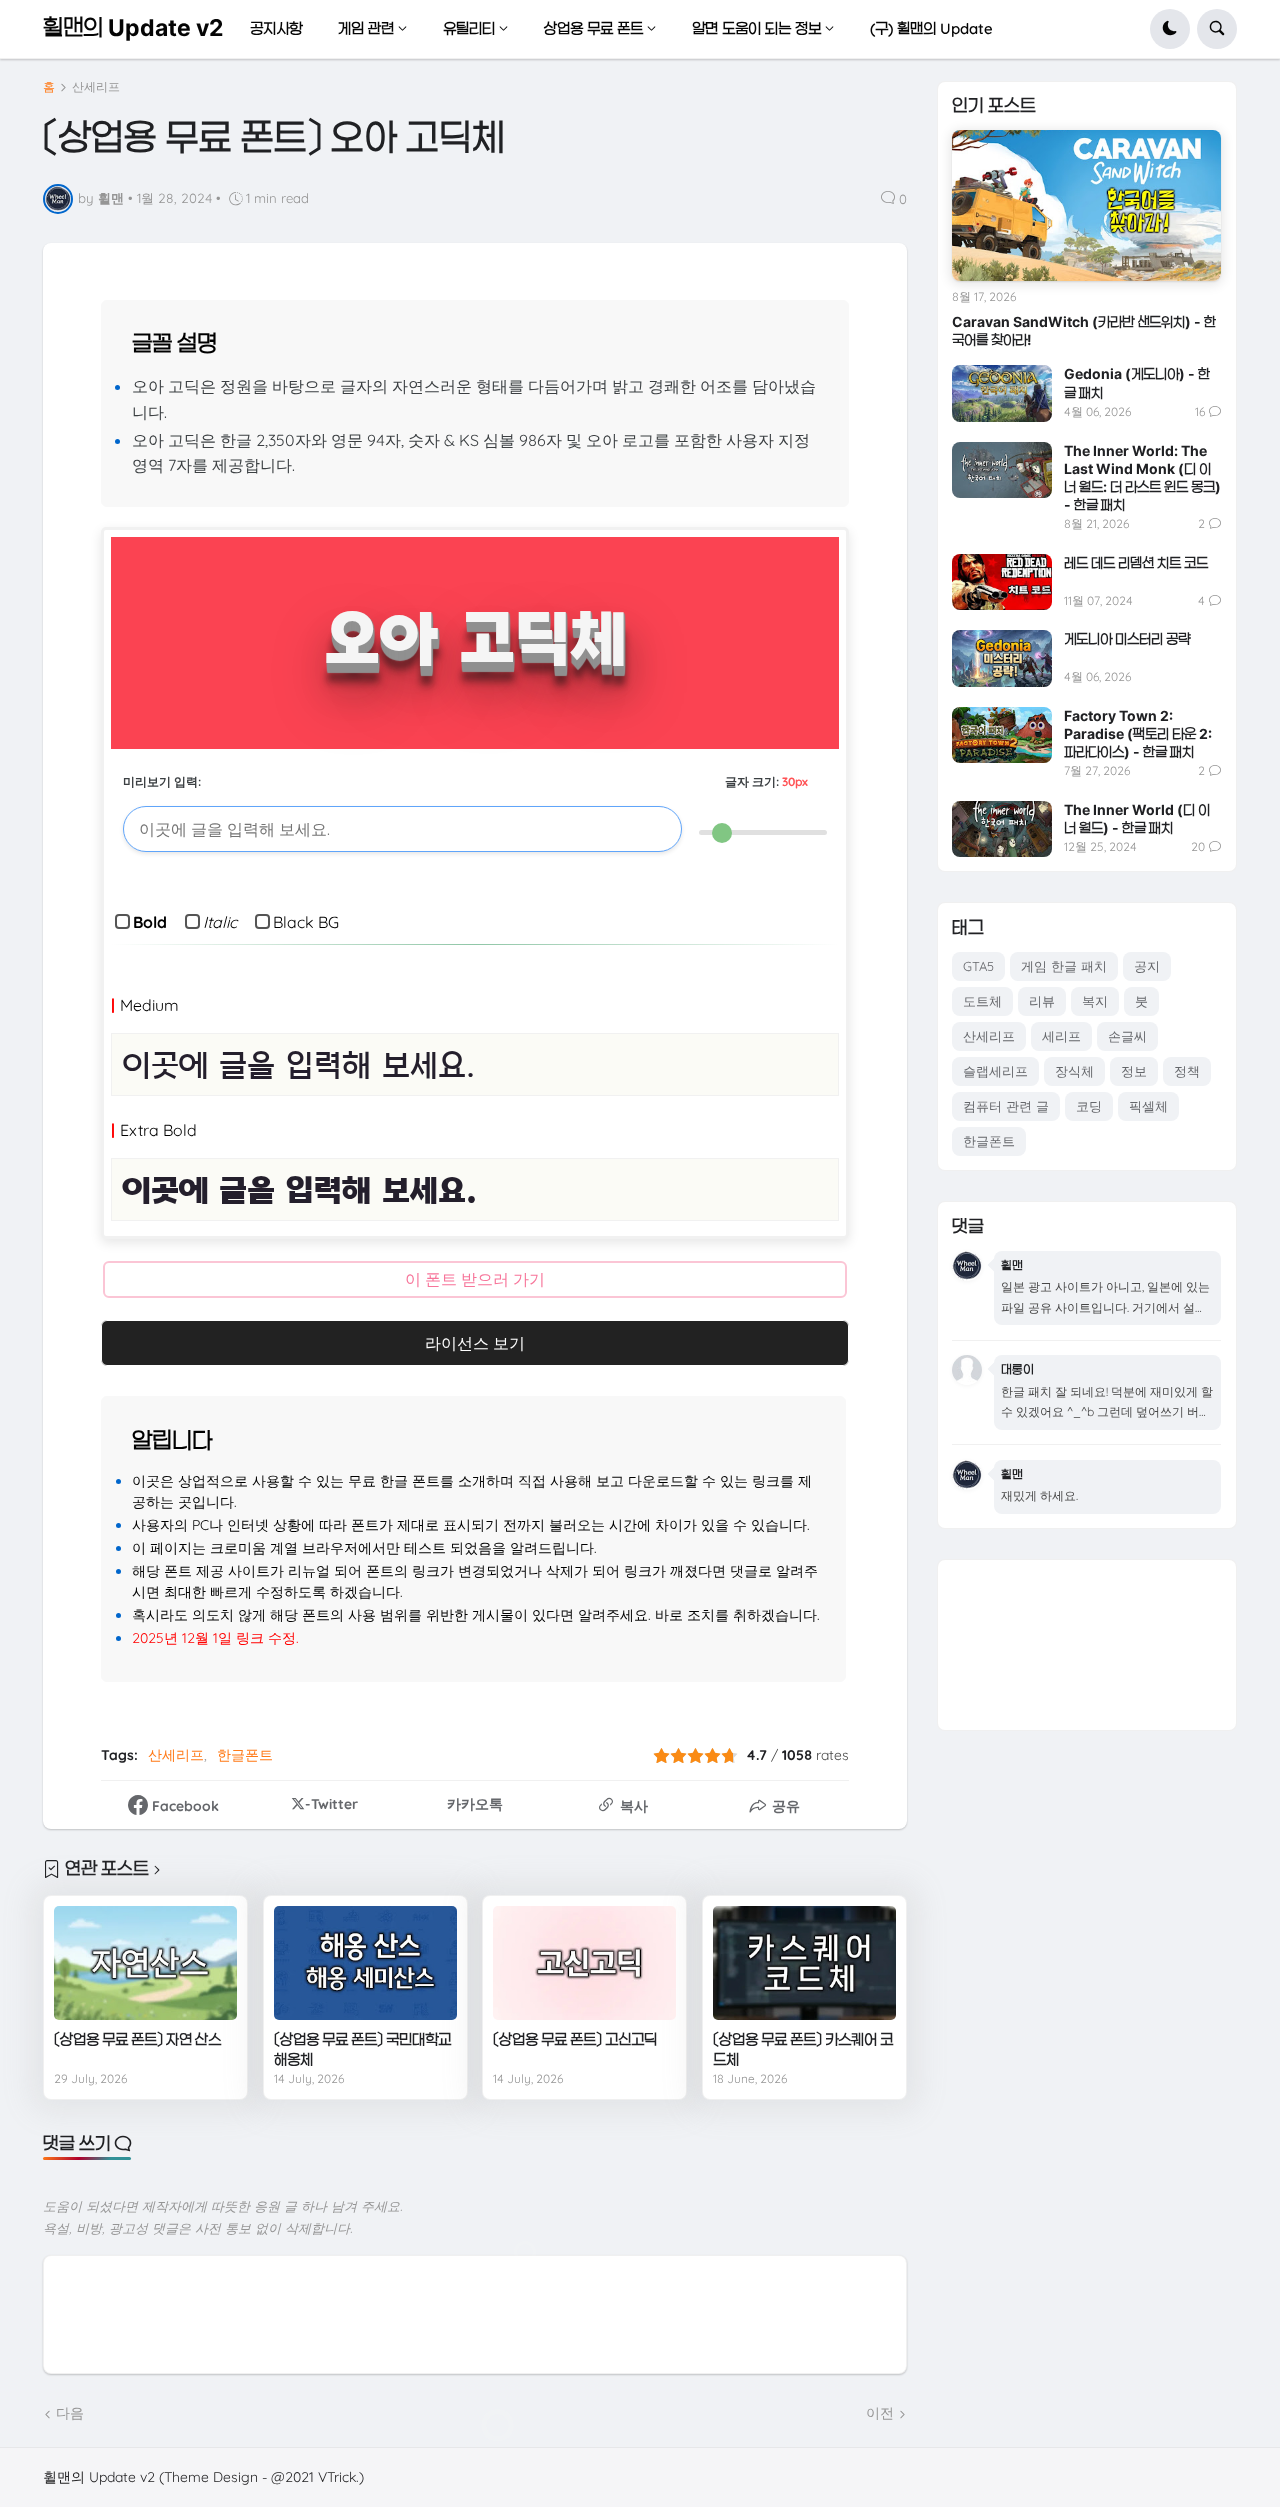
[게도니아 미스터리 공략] (1002, 658)
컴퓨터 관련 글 (1006, 1106)
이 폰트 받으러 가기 (475, 1279)
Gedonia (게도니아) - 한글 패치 (1137, 382)
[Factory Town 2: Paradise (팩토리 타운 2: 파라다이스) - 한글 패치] (1002, 735)
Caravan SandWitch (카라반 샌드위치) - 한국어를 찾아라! (1084, 330)
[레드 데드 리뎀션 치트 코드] (1002, 582)
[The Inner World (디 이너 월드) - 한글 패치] (1002, 829)
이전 (880, 2413)
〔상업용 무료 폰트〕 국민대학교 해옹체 (362, 2049)
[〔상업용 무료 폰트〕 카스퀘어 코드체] (804, 1963)
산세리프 (96, 87)
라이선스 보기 (475, 1343)
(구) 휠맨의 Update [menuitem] (931, 28)
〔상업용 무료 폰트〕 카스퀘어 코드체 (803, 2049)
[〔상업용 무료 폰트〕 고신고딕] (584, 1963)
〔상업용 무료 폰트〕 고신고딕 (575, 2039)
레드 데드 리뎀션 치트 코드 (1136, 562)
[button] (1170, 29)
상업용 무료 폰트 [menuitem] (593, 28)
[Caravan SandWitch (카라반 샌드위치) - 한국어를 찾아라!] (1086, 205)
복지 (1095, 1001)
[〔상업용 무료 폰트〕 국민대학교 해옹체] (365, 1963)
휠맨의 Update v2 (133, 28)
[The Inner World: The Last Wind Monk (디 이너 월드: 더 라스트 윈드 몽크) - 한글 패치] (1002, 470)
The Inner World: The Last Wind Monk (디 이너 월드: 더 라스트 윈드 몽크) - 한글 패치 (1142, 478)
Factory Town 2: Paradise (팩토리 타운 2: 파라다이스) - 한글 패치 (1138, 733)
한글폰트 (245, 1755)
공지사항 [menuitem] (276, 28)
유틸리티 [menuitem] (469, 28)
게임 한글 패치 (1064, 966)
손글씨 (1127, 1036)
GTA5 (978, 966)
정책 (1187, 1071)
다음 (70, 2413)
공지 (1147, 966)
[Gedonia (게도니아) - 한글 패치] (1002, 393)
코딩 (1089, 1106)
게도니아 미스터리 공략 (1127, 638)
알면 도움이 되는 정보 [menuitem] (756, 28)
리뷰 (1042, 1001)
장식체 (1074, 1071)
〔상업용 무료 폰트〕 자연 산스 (137, 2039)
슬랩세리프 (995, 1071)
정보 (1134, 1071)
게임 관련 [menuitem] (366, 28)
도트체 (982, 1001)
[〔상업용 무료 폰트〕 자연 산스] (145, 1963)
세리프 (1061, 1036)
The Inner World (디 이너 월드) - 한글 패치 (1137, 818)
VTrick (337, 2477)
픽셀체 (1148, 1106)
